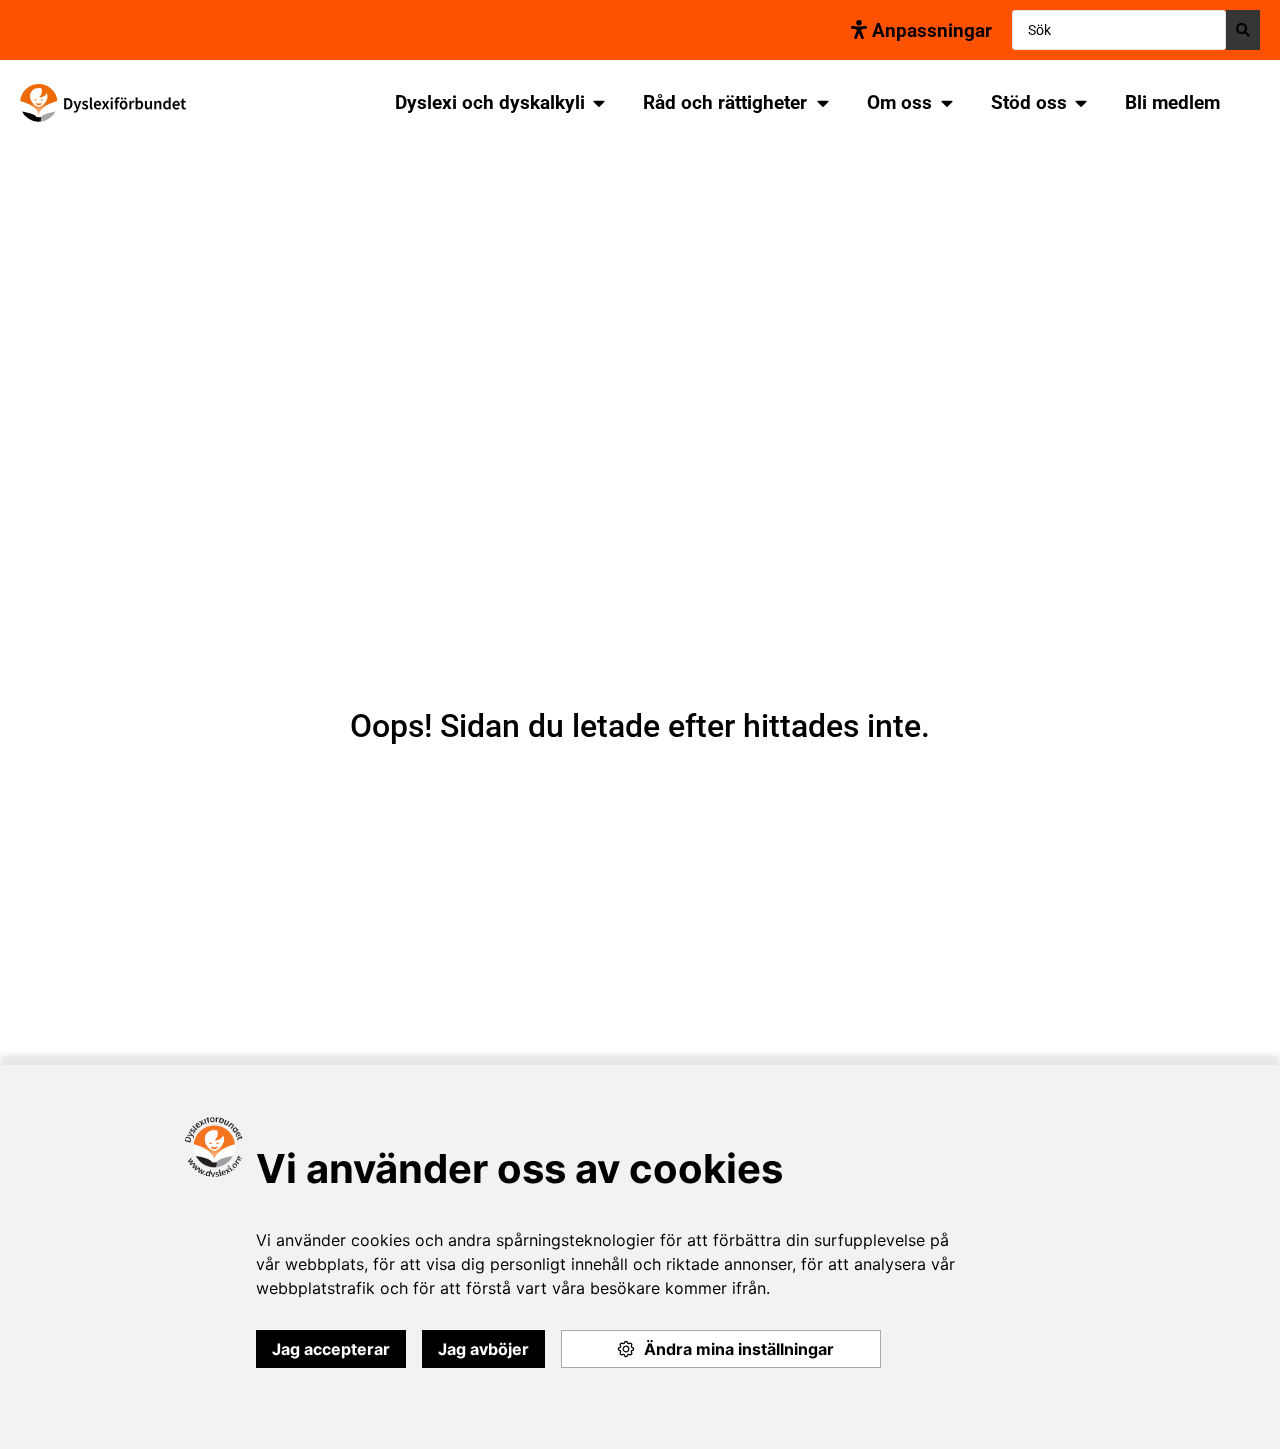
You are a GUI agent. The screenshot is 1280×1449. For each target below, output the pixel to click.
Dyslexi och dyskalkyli (490, 102)
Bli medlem (1172, 102)
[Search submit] (1243, 30)
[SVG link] (103, 103)
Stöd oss (1029, 102)
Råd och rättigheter (725, 102)
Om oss (899, 102)
